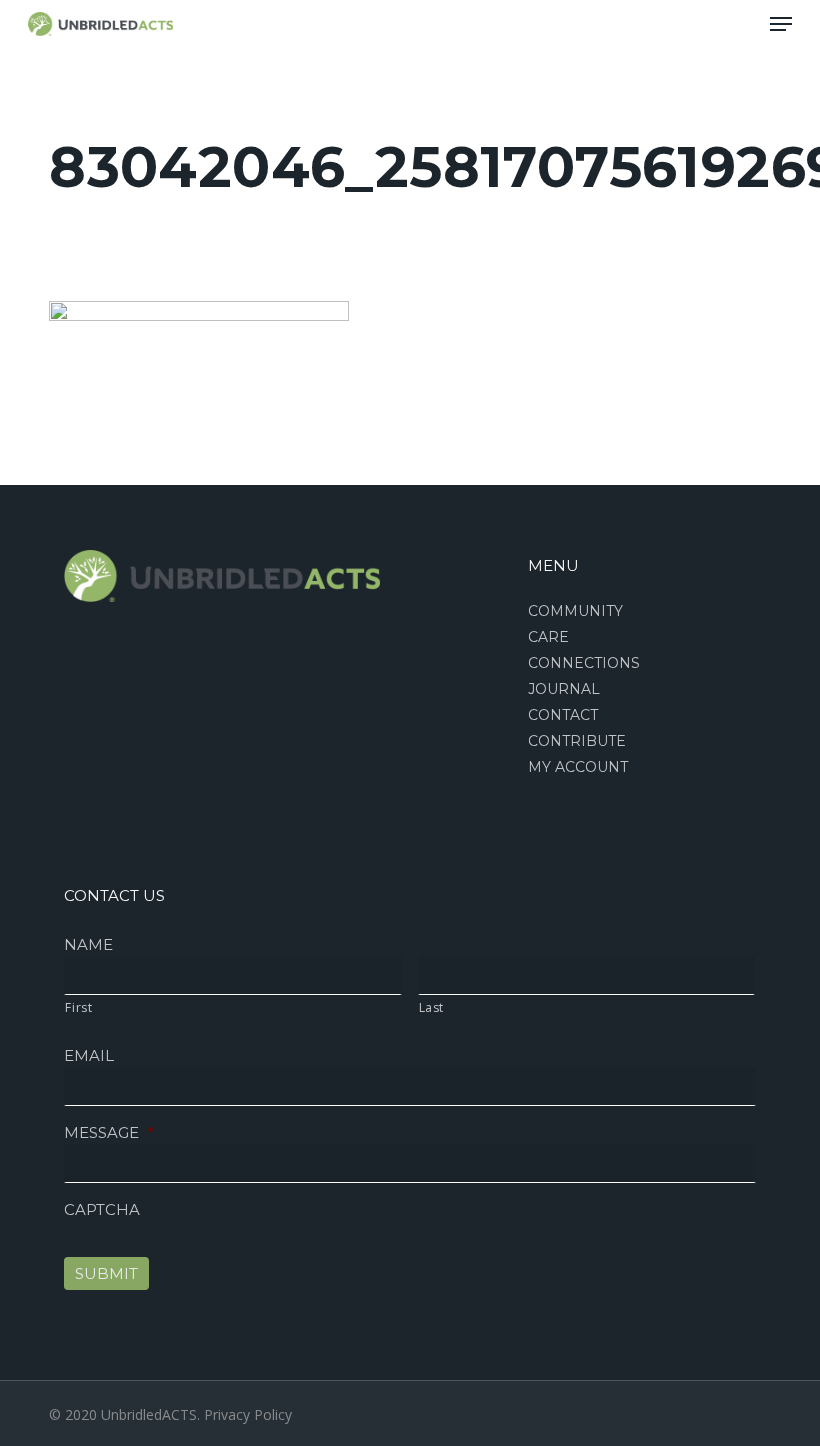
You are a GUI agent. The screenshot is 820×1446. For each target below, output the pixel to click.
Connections (584, 663)
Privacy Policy (248, 1414)
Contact (563, 715)
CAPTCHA (102, 1209)
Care (548, 637)
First (78, 1007)
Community (575, 611)
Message (109, 1132)
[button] (781, 24)
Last (432, 1007)
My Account (578, 767)
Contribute (577, 741)
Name (88, 944)
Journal (564, 689)
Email (89, 1055)
